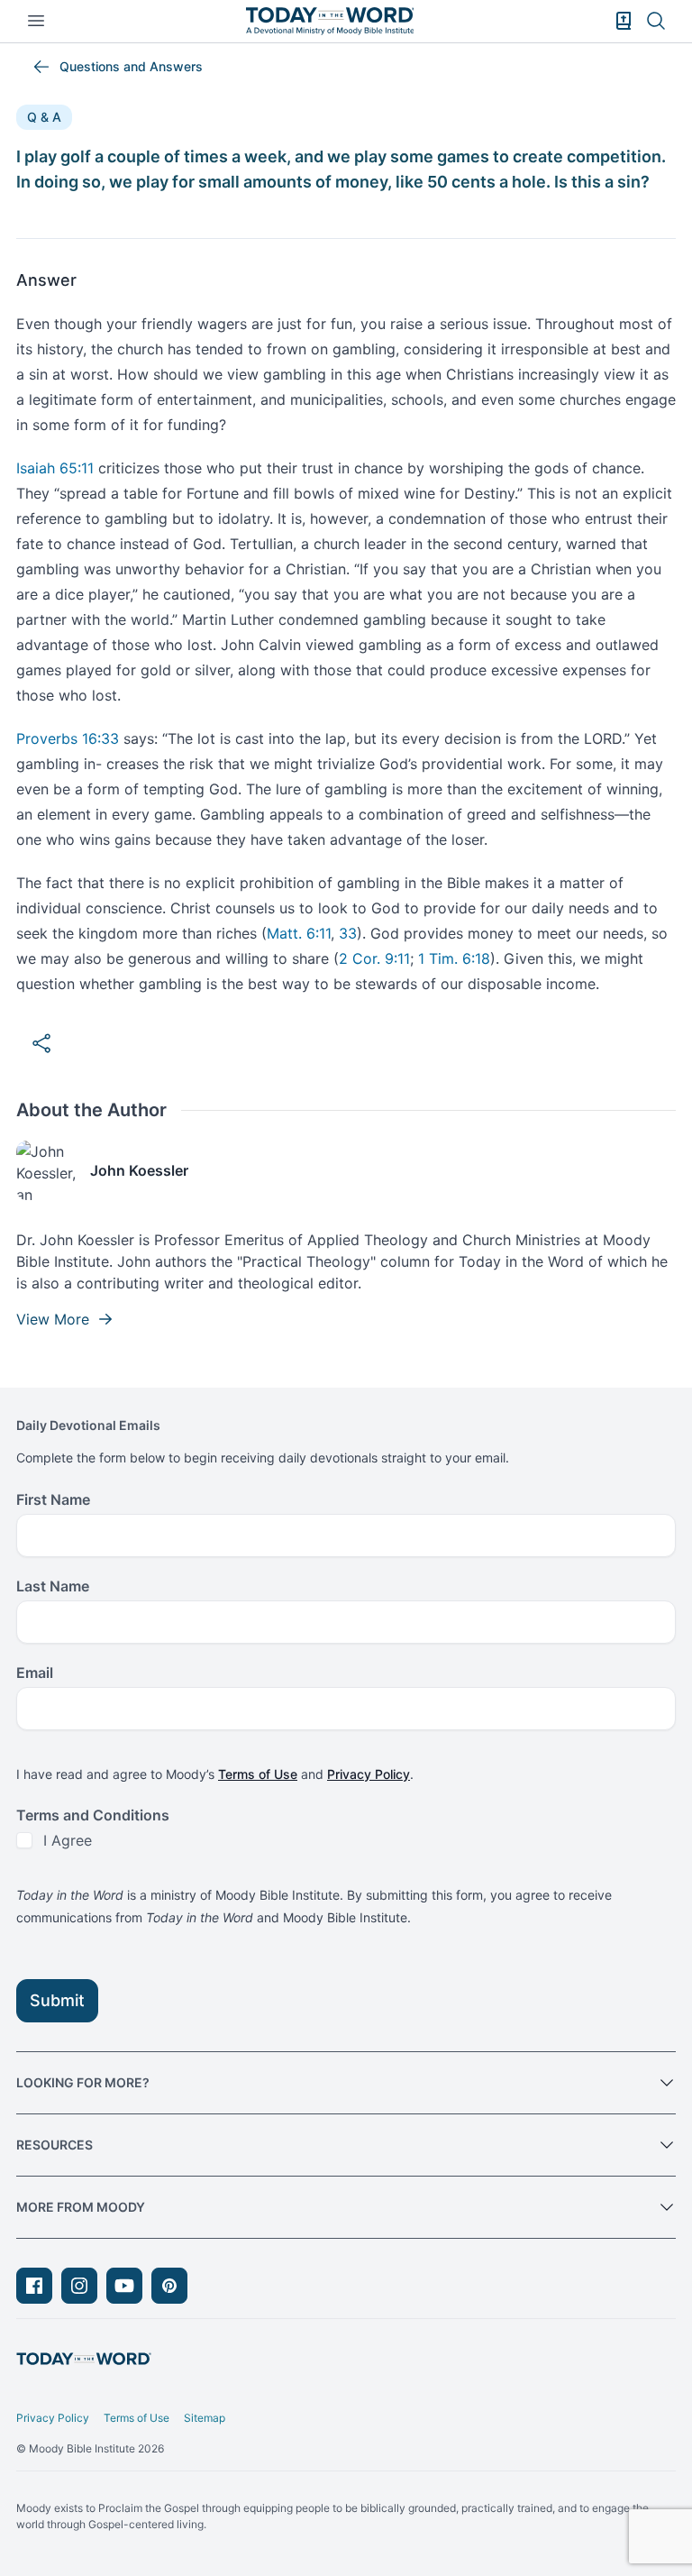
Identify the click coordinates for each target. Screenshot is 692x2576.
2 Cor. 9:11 (374, 958)
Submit (57, 2000)
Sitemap (205, 2418)
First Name (53, 1499)
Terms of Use (258, 1774)
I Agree (68, 1840)
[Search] (656, 21)
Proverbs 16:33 (68, 738)
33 (348, 933)
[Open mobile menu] (36, 21)
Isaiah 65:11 (55, 468)
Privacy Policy (369, 1774)
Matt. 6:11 (299, 933)
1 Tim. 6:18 (454, 958)
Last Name (53, 1586)
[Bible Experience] (624, 21)
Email (35, 1673)
